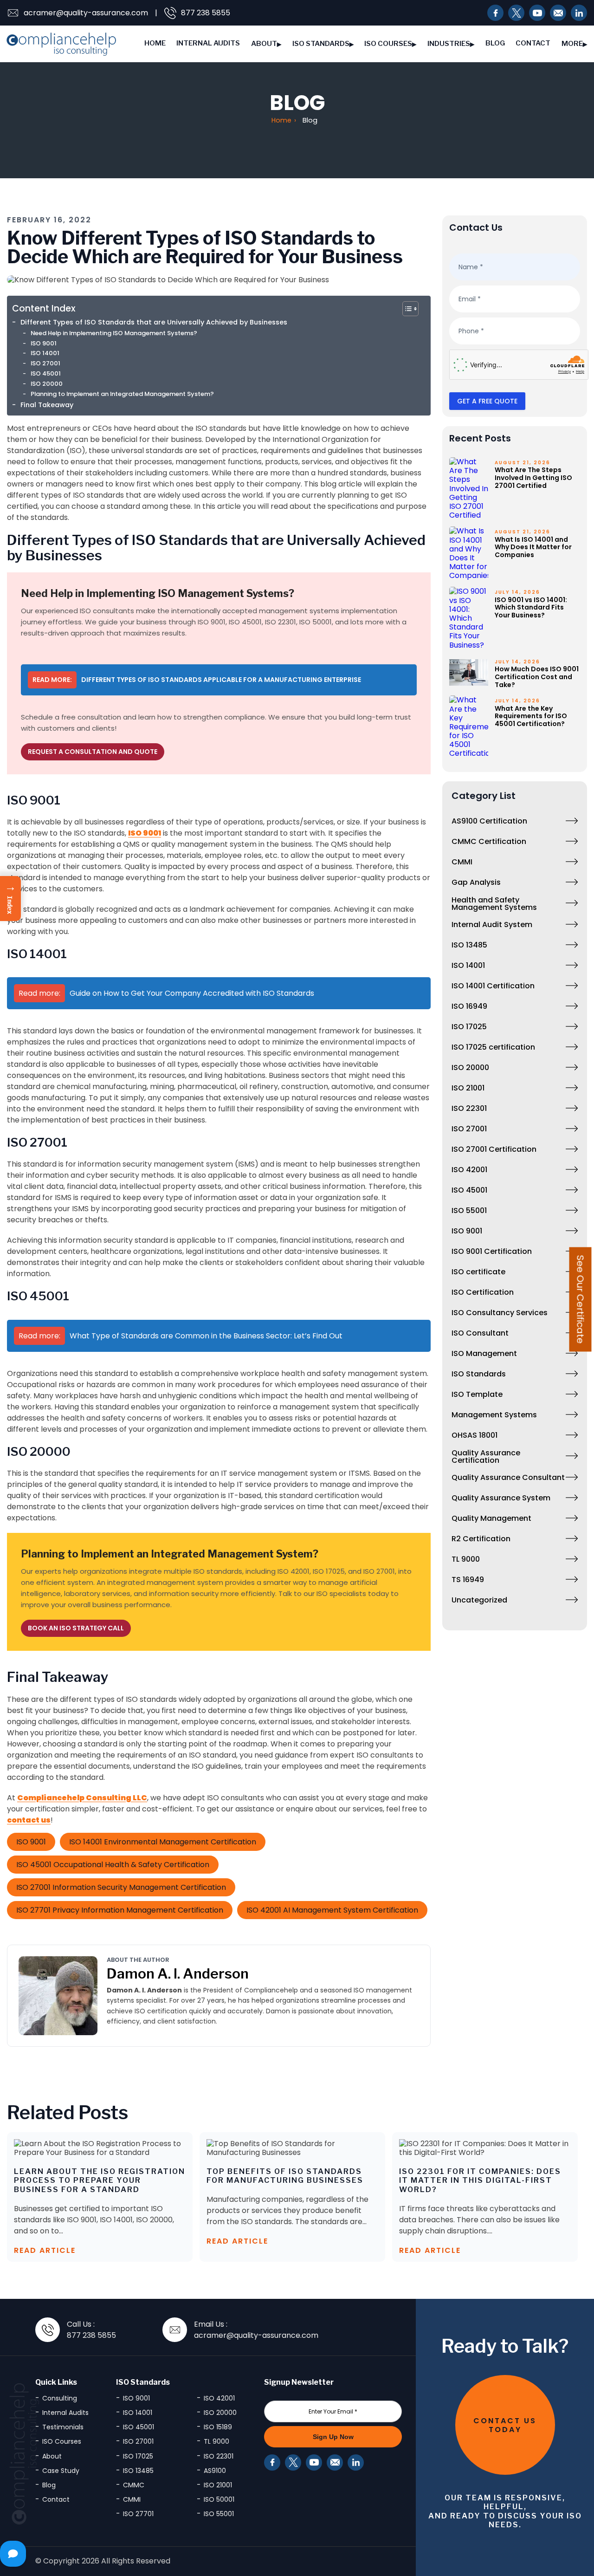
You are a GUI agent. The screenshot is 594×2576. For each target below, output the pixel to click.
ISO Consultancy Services (500, 1313)
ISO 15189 (218, 2427)
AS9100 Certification (489, 821)
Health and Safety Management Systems (494, 904)
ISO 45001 (46, 373)
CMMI (462, 862)
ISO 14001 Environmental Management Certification (163, 1842)
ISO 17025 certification (493, 1047)
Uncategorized (479, 1600)
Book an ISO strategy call (76, 1628)
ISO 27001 (45, 363)
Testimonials (63, 2427)
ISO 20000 (47, 384)
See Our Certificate (581, 1299)
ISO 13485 (469, 945)
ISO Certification (483, 1292)
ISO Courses (388, 44)
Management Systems (494, 1415)
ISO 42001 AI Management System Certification (332, 1910)
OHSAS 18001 (475, 1435)
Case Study (61, 2471)
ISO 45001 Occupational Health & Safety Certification (113, 1865)
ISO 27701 (138, 2514)
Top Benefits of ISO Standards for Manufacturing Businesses (285, 2176)
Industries (449, 44)
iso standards (321, 44)
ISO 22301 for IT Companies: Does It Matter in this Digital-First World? (480, 2181)
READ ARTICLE (45, 2250)
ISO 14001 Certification (493, 986)
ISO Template (477, 1394)
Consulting (60, 2398)
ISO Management (484, 1353)
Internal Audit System (492, 925)
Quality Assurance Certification (486, 1457)
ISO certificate (478, 1272)
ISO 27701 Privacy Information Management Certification (120, 1910)
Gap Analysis (476, 882)
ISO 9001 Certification (492, 1251)
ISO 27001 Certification (494, 1149)
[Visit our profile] (537, 13)
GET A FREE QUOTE (487, 401)
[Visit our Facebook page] (495, 13)
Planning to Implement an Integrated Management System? (122, 394)
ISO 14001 (45, 353)
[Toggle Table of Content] (410, 309)
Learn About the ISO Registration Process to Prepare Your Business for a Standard (100, 2181)
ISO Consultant (480, 1333)
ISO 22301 (469, 1108)
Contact (533, 43)
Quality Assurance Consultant (508, 1477)
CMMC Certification (489, 841)
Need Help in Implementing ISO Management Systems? (114, 333)
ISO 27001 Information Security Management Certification (121, 1887)
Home (155, 43)
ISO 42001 (469, 1170)
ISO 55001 (469, 1210)
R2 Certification (481, 1539)
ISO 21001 (468, 1088)
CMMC (134, 2485)
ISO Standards (479, 1374)
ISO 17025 (469, 1027)
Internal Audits (208, 43)
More (572, 44)
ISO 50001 (219, 2499)
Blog (495, 43)
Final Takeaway (47, 405)
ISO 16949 (469, 1006)
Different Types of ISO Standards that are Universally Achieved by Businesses (154, 322)
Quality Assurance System (501, 1498)
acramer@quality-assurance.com (86, 13)
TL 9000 (466, 1559)
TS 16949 (468, 1580)
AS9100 (215, 2471)
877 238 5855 (206, 13)
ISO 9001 (44, 343)
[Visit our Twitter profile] (516, 13)
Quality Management (491, 1518)
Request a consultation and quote (93, 752)
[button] (10, 899)
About (264, 44)
